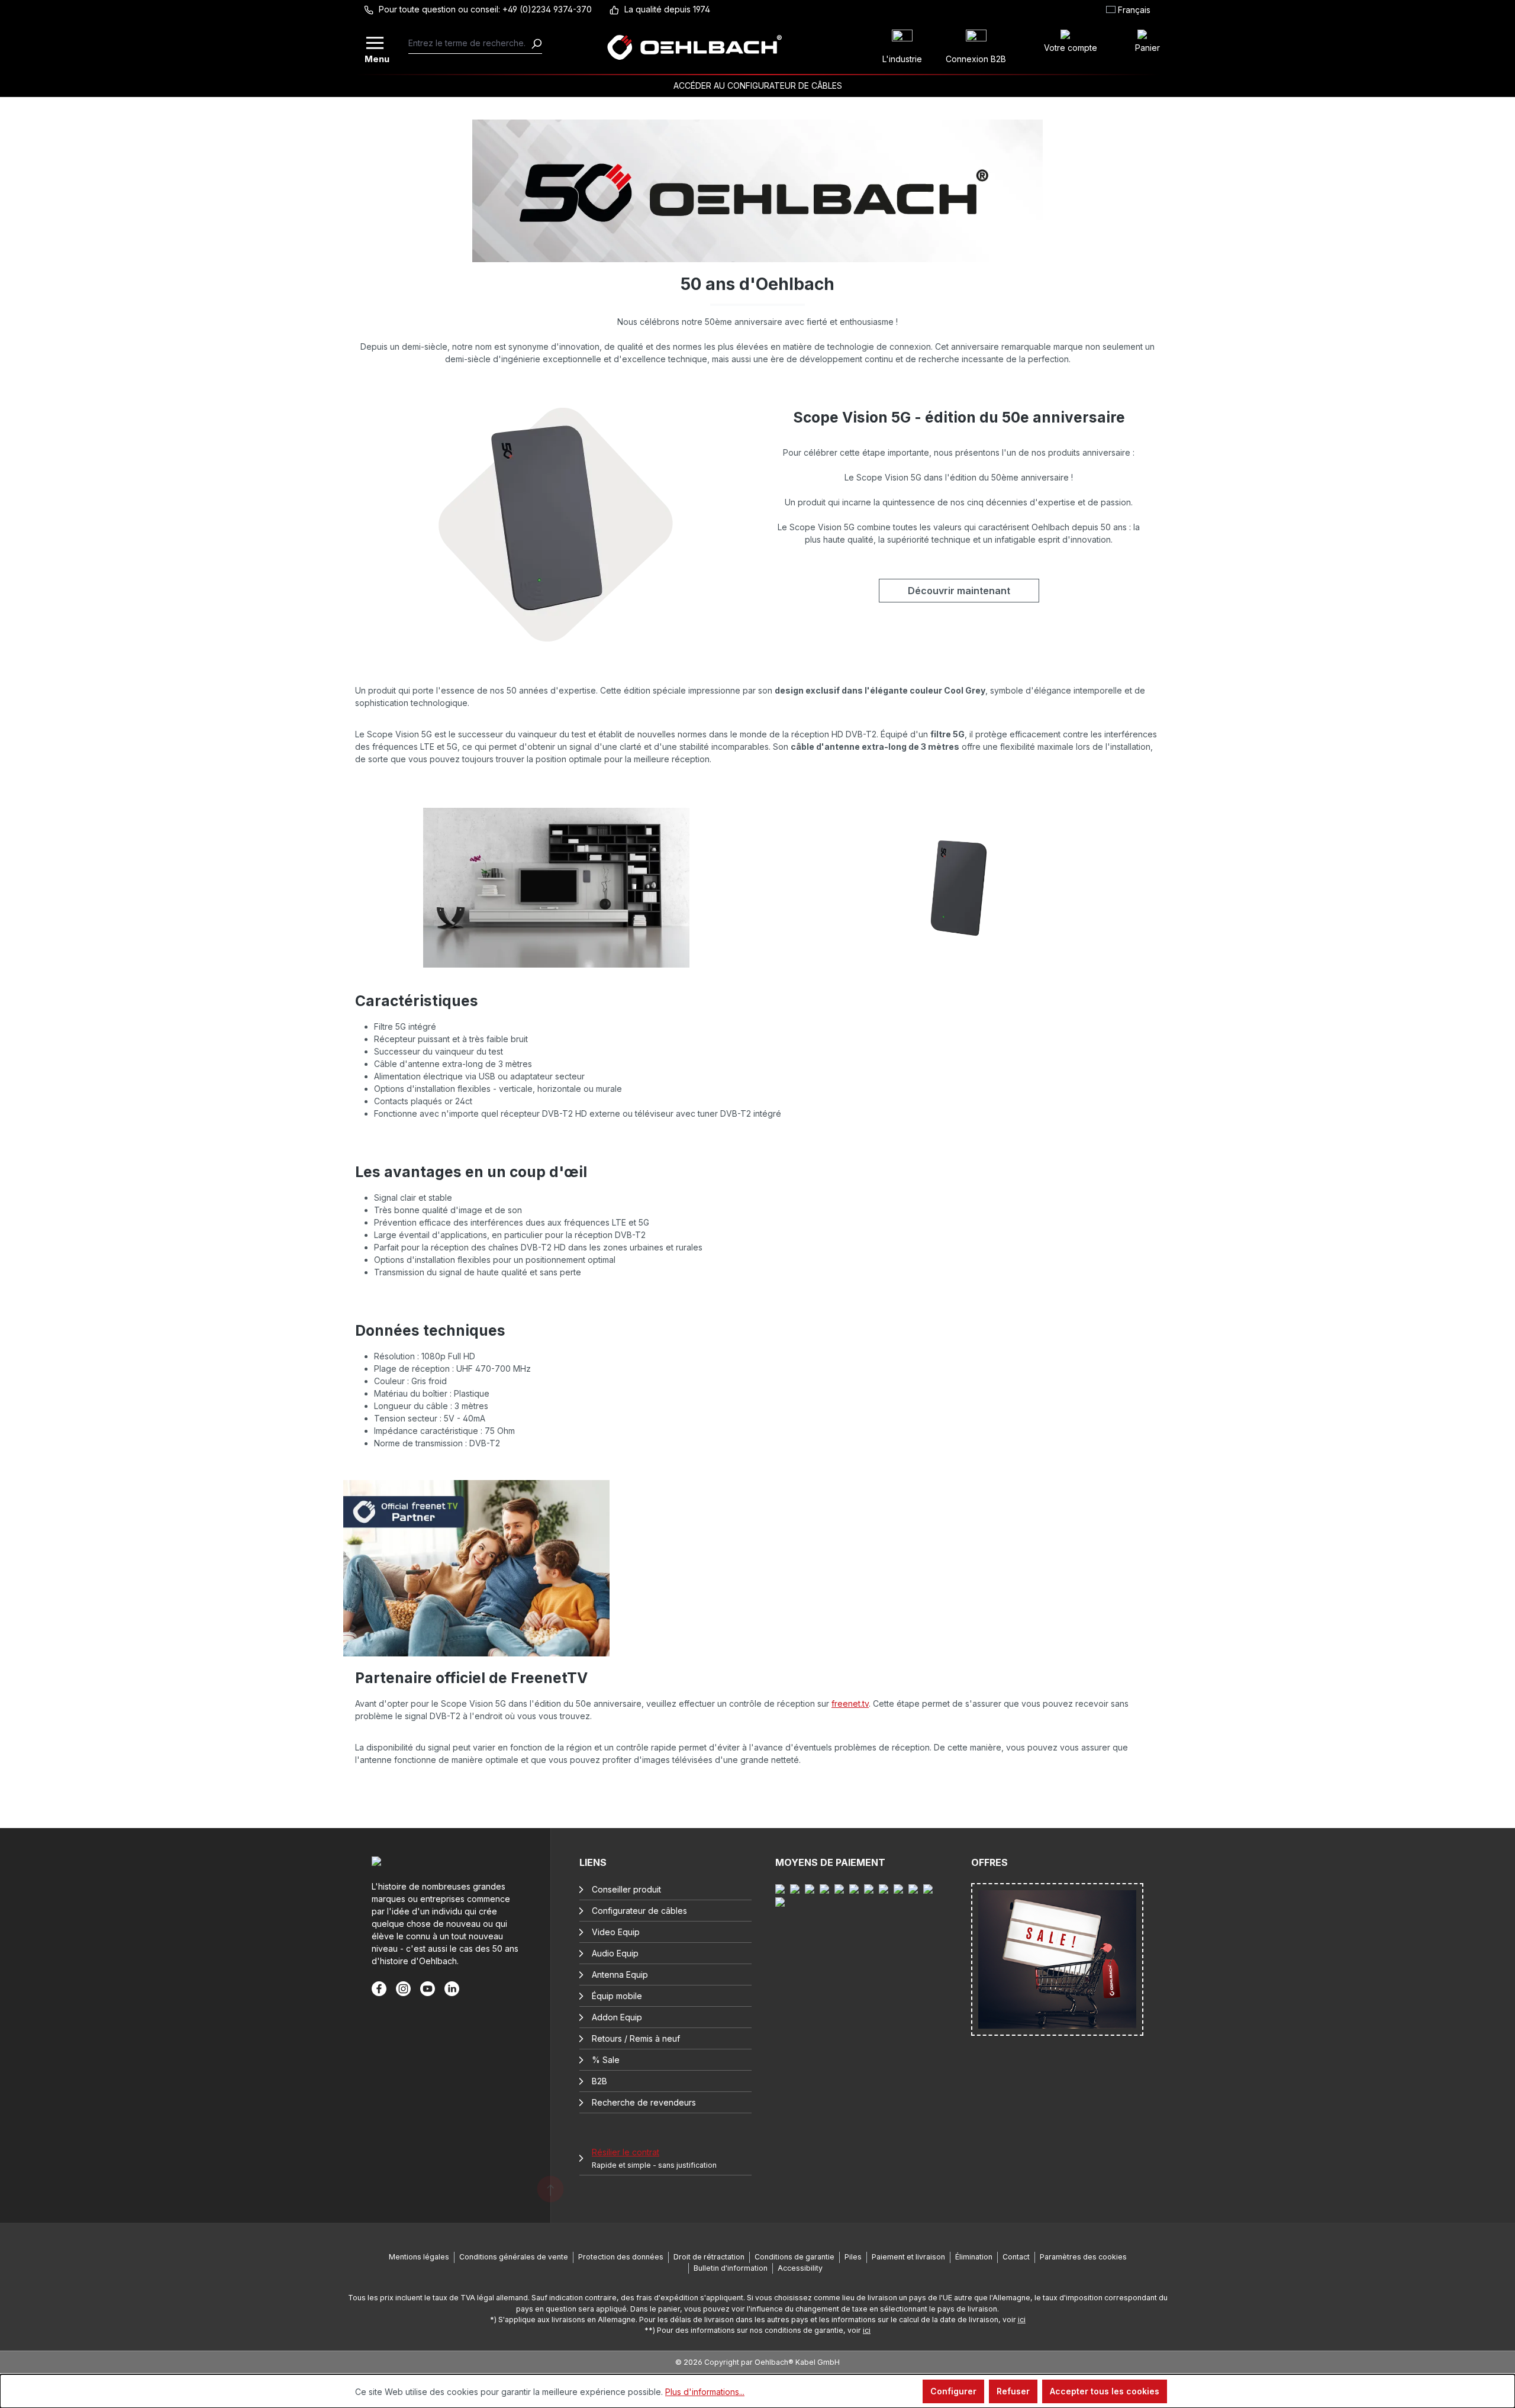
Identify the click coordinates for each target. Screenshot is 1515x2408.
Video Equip (616, 1932)
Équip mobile (617, 1996)
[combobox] (470, 43)
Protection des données (621, 2257)
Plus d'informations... (705, 2392)
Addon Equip (617, 2017)
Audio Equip (615, 1953)
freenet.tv (850, 1703)
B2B (599, 2081)
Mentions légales (419, 2257)
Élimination (974, 2257)
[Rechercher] (536, 43)
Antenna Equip (620, 1975)
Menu (376, 58)
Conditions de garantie (794, 2257)
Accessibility (800, 2268)
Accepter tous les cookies (1105, 2391)
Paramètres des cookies (1083, 2257)
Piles (853, 2257)
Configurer (953, 2391)
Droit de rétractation (709, 2257)
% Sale (606, 2060)
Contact (1016, 2257)
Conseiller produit (626, 1889)
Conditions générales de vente (514, 2257)
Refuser (1013, 2391)
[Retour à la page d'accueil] (695, 47)
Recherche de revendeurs (644, 2102)
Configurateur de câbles (639, 1911)
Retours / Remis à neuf (636, 2038)
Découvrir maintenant (959, 591)
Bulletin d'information (731, 2268)
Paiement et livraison (908, 2257)
